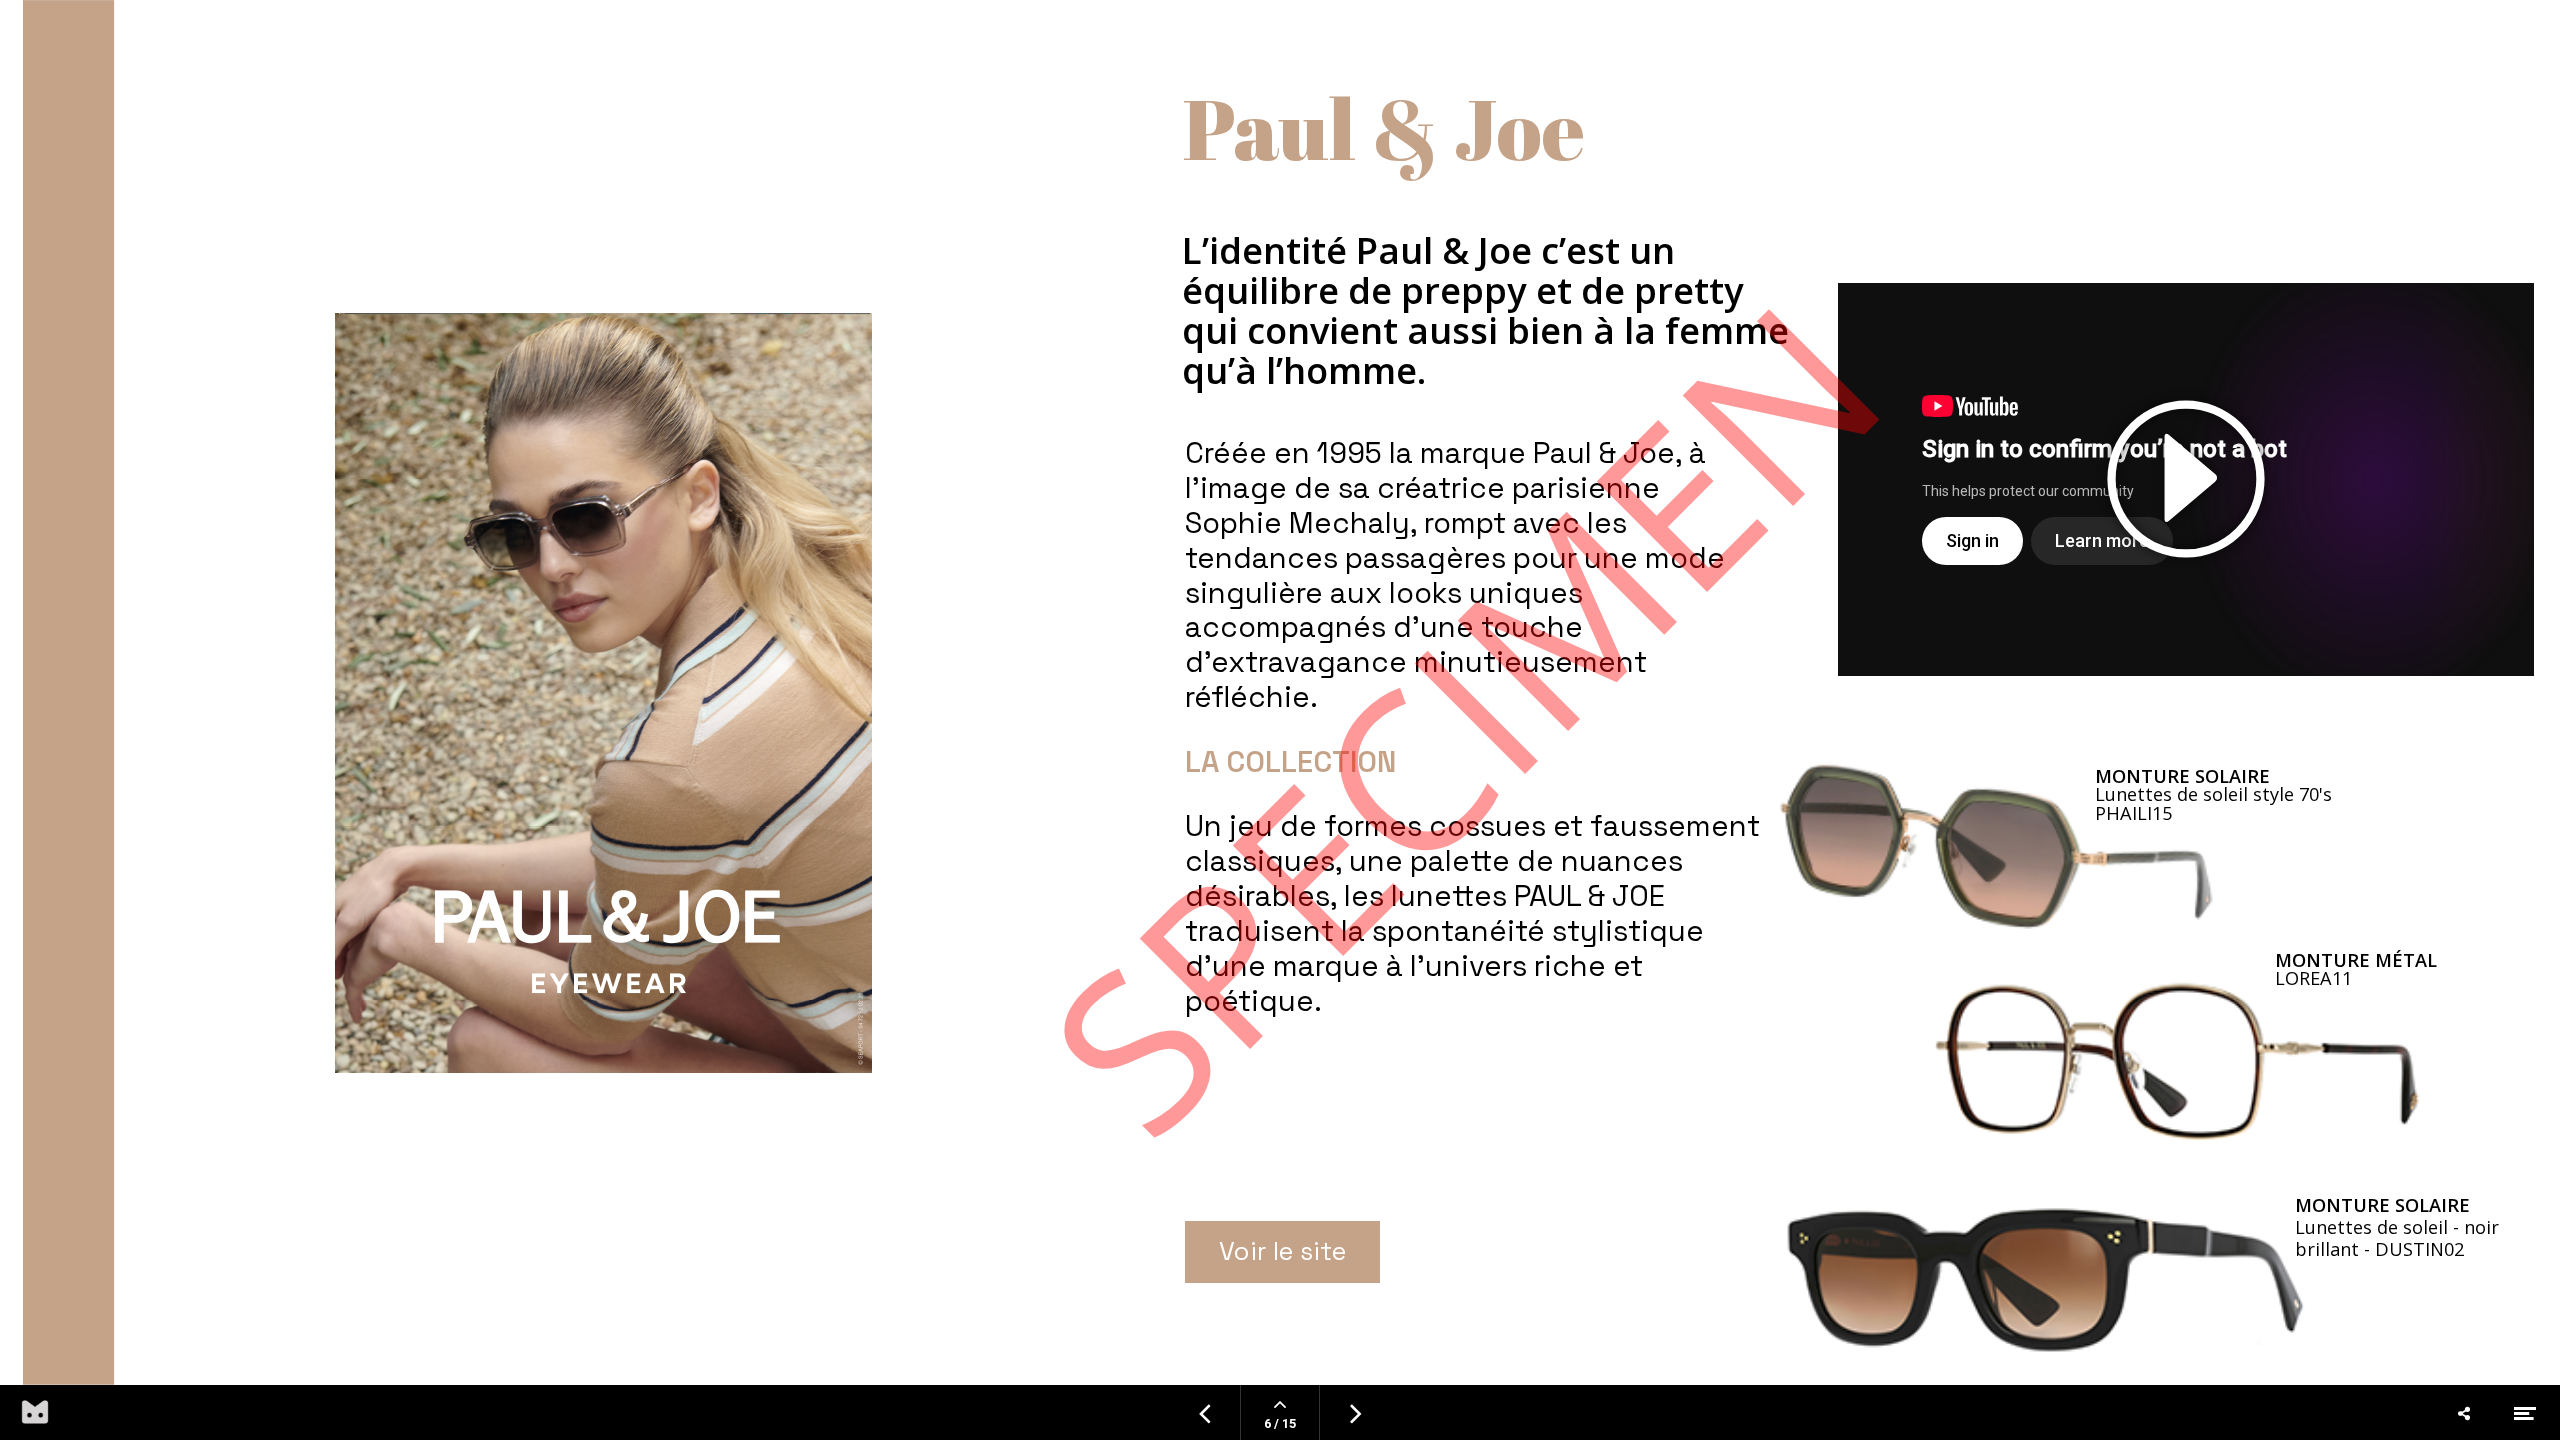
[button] (2186, 480)
